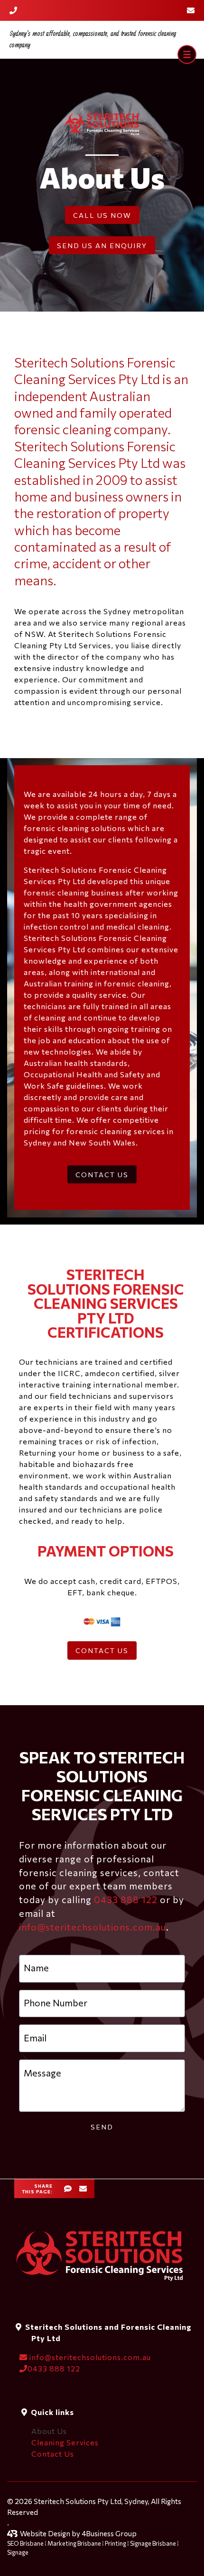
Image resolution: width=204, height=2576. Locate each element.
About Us (49, 2431)
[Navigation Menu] (187, 54)
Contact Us (53, 2454)
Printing (116, 2543)
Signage (18, 2552)
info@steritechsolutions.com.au (93, 1927)
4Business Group (109, 2533)
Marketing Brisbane (74, 2543)
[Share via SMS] (68, 2190)
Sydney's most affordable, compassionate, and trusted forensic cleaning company (93, 40)
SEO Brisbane (25, 2543)
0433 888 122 (126, 1899)
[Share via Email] (83, 2190)
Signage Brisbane (153, 2543)
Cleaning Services (65, 2442)
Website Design (45, 2533)
